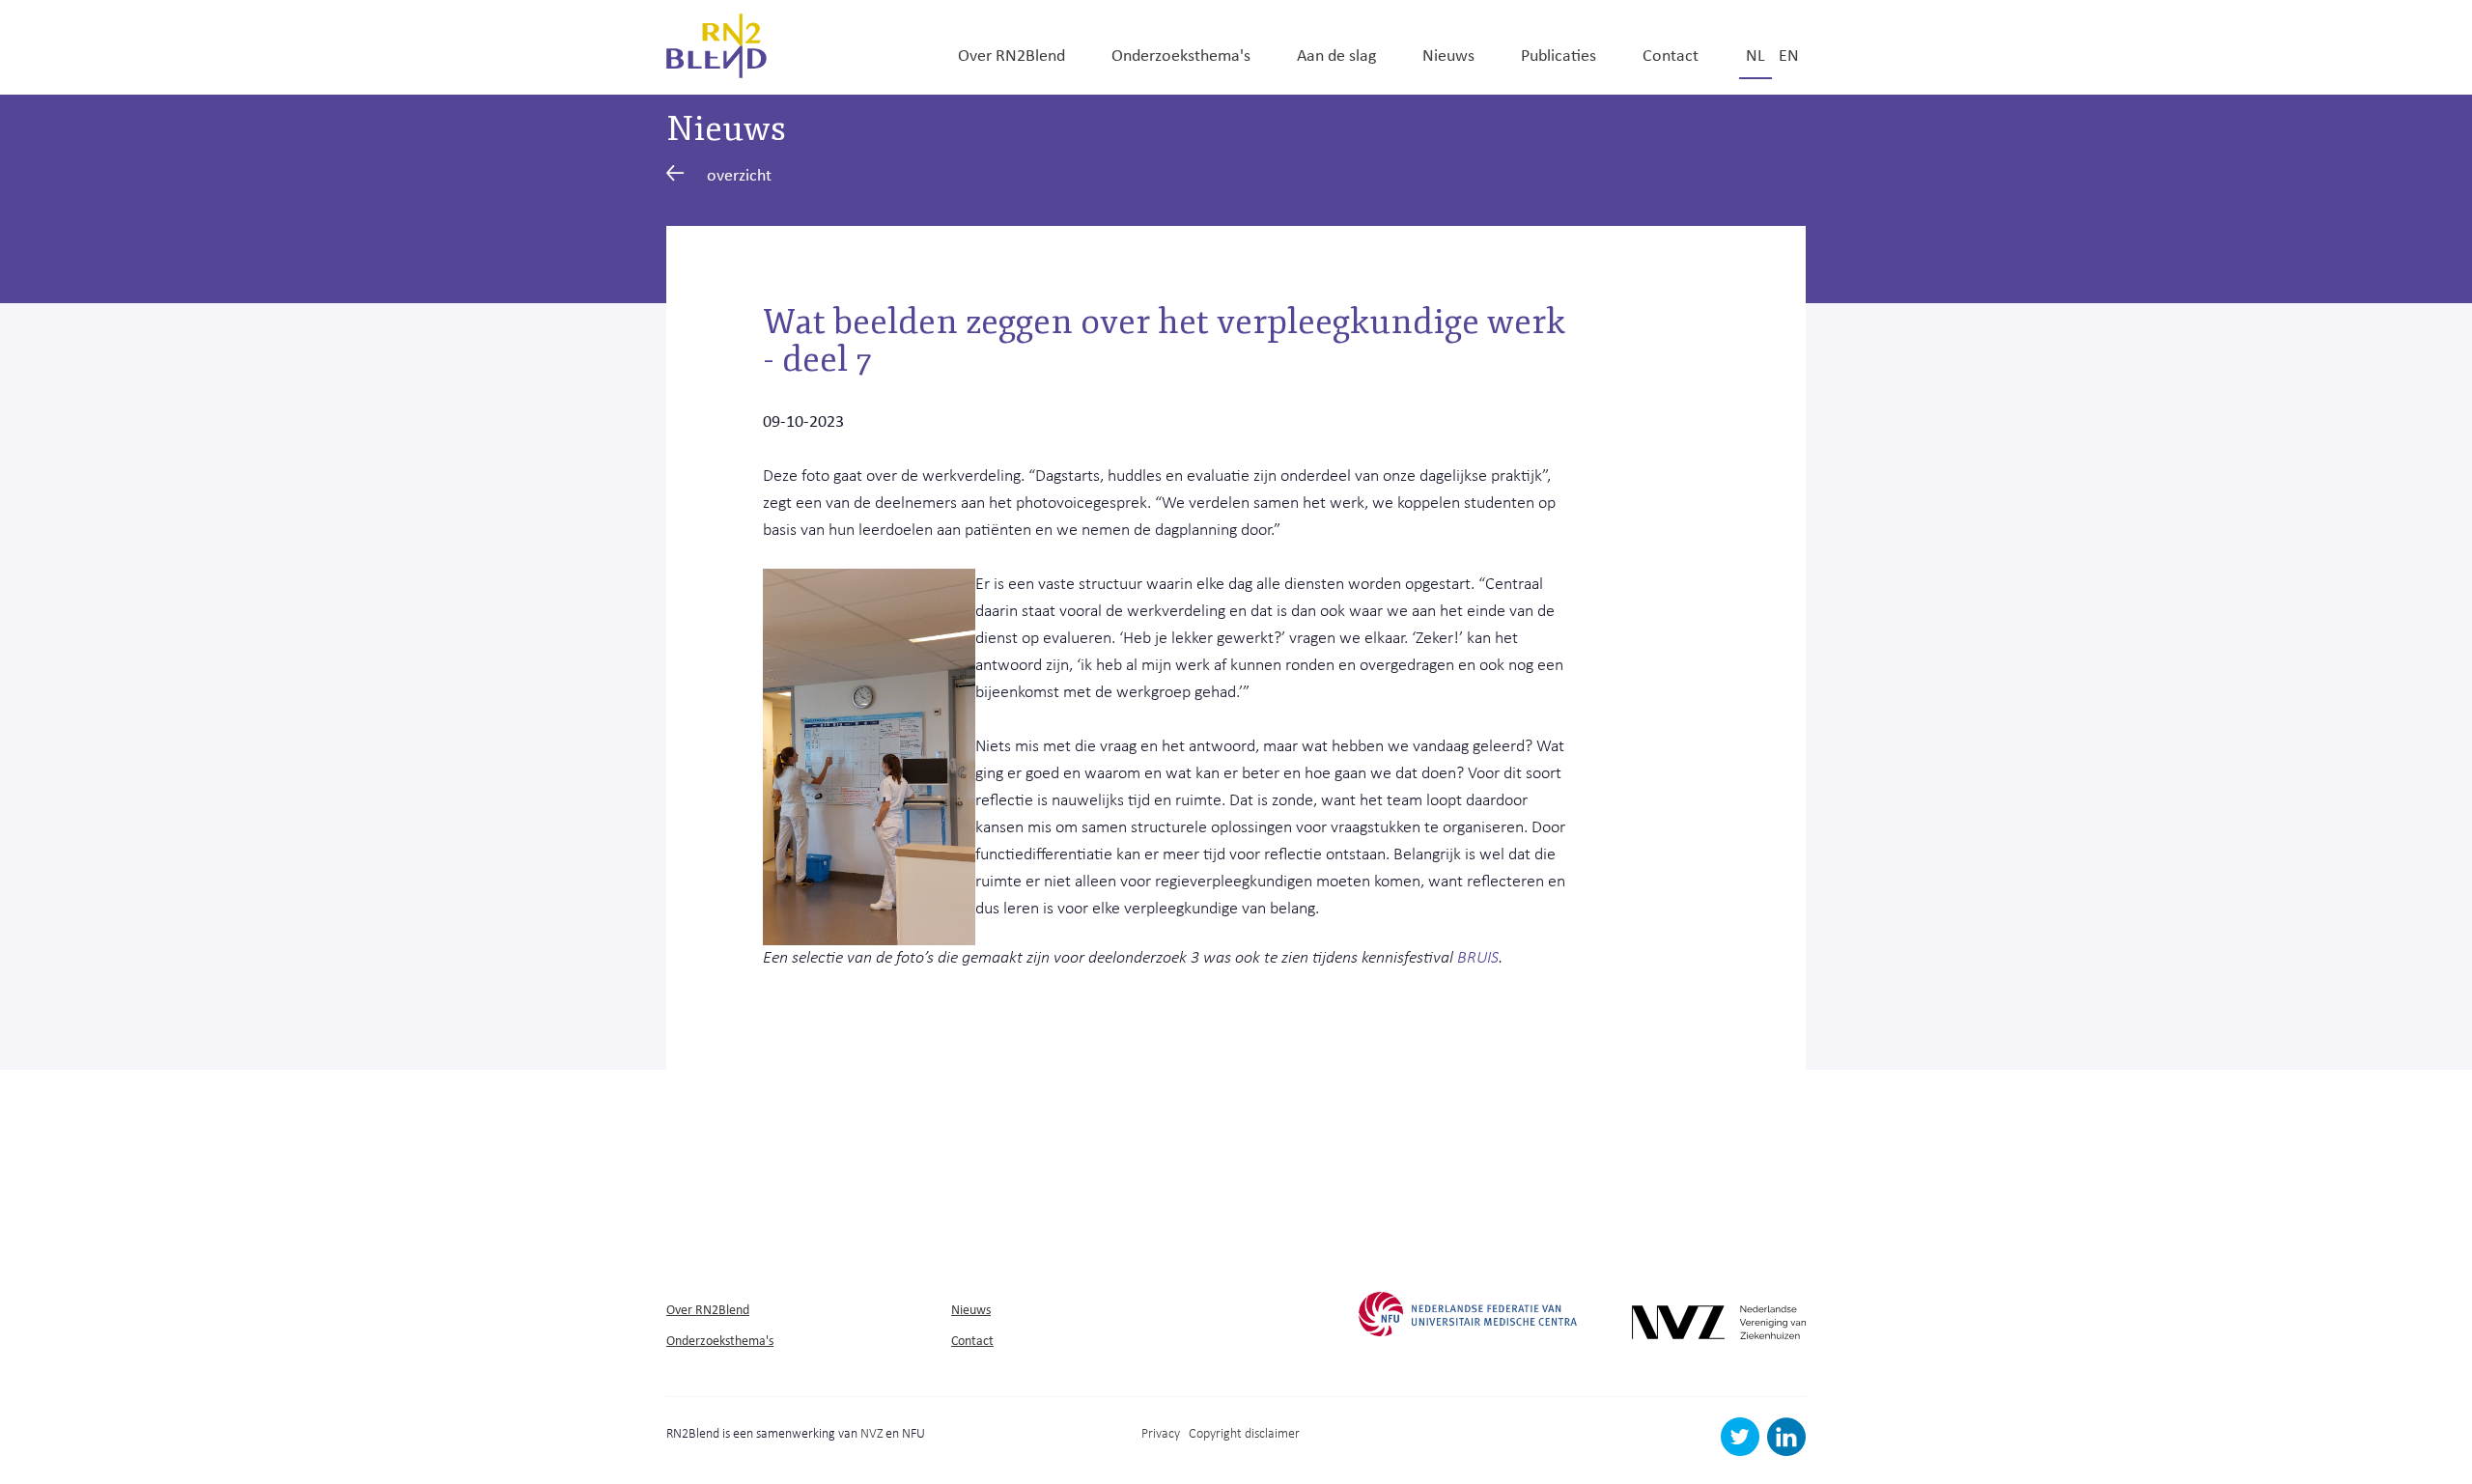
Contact (1671, 54)
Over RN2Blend (1011, 54)
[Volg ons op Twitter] (1742, 1451)
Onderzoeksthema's (1181, 54)
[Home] (716, 43)
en (1789, 54)
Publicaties (1559, 54)
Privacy (1161, 1432)
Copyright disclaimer (1244, 1432)
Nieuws (1448, 54)
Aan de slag (1336, 54)
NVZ (871, 1432)
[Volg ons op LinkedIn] (1786, 1451)
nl (1756, 54)
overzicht (739, 174)
